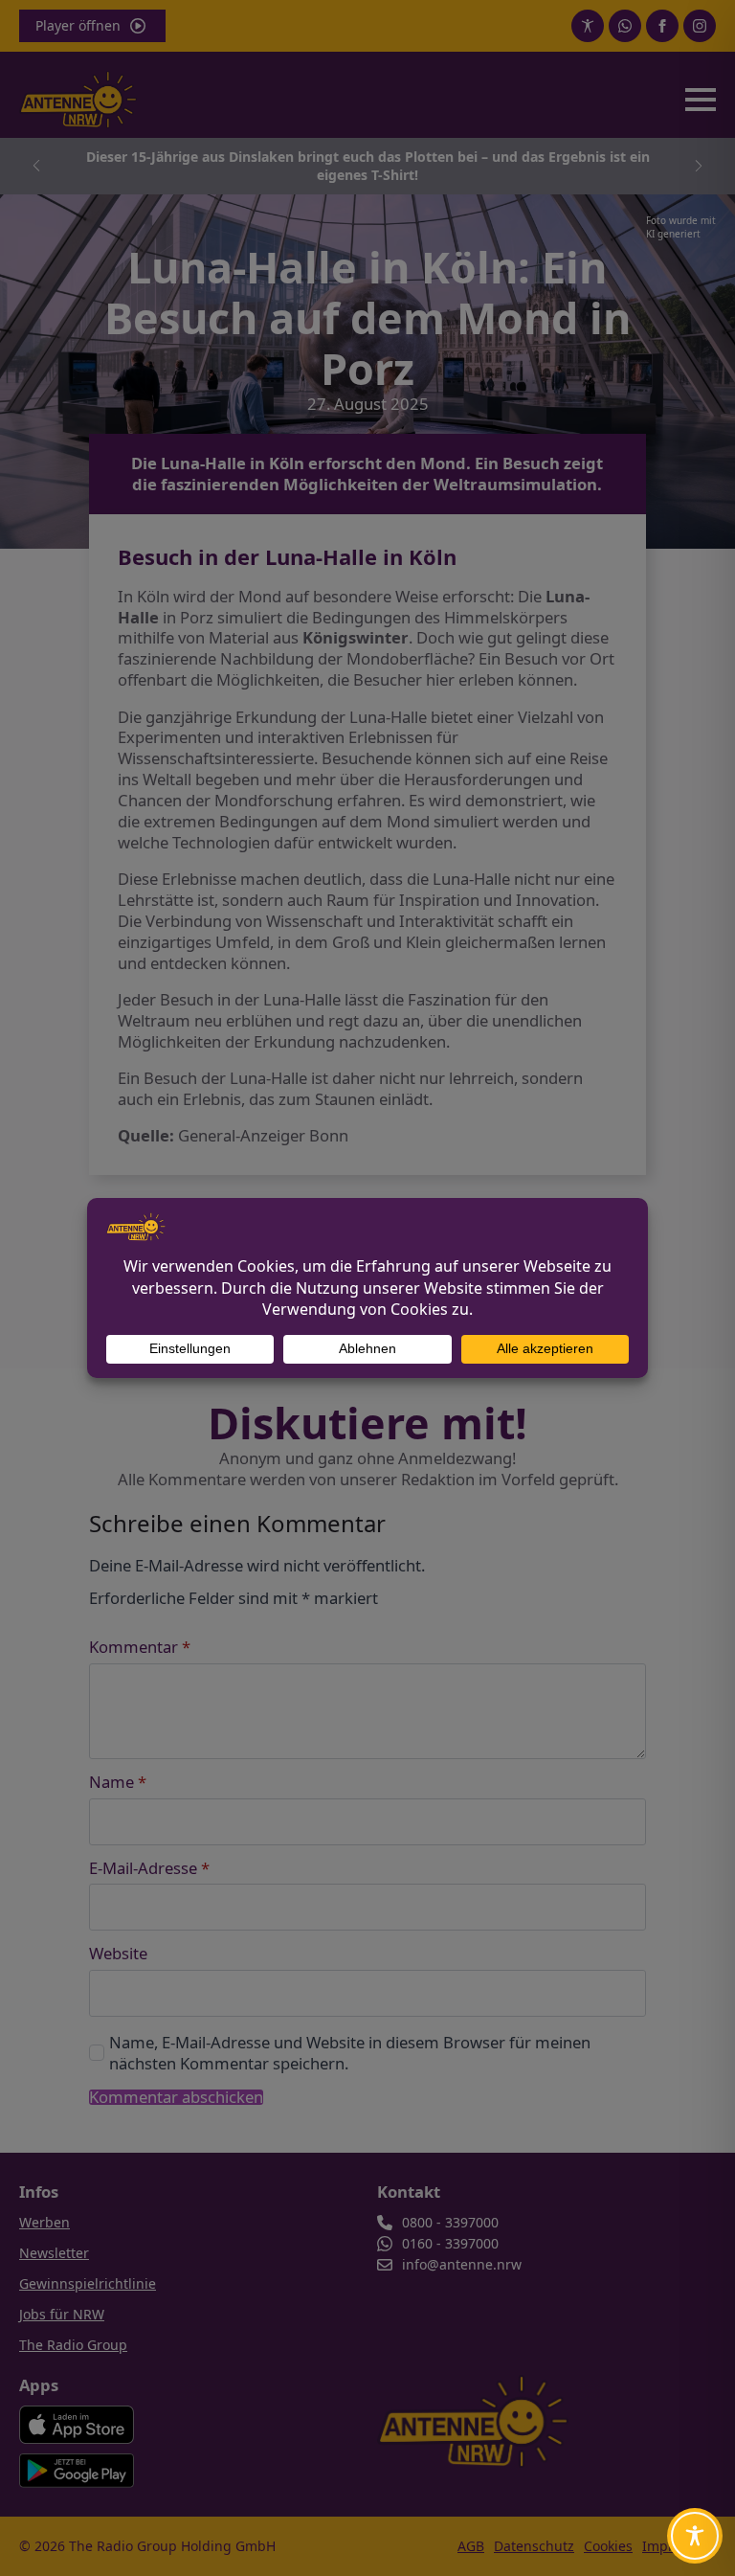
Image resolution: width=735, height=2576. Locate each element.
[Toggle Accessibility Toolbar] (695, 2536)
